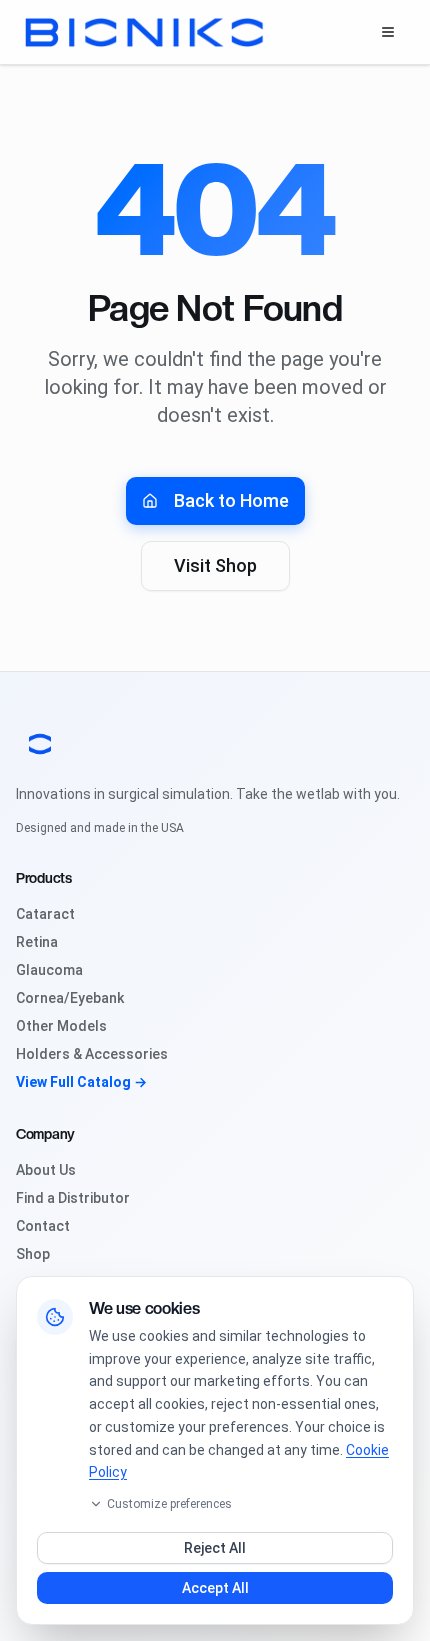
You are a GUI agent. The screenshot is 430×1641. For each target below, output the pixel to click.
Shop (33, 1254)
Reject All (215, 1548)
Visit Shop (215, 565)
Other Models (61, 1026)
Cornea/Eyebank (70, 998)
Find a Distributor (73, 1198)
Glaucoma (49, 970)
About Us (46, 1170)
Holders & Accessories (92, 1054)
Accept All (215, 1588)
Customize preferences (169, 1504)
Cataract (45, 914)
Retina (37, 942)
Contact (43, 1226)
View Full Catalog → (81, 1082)
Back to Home (231, 500)
